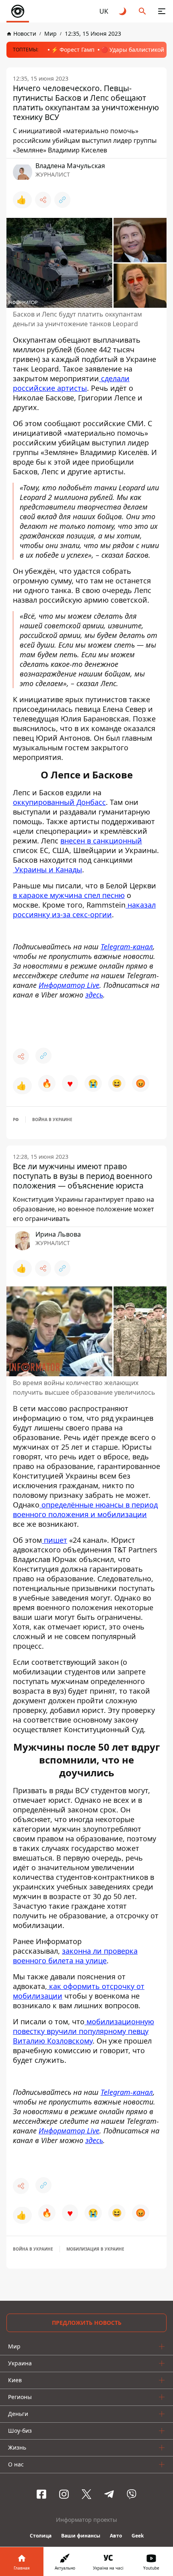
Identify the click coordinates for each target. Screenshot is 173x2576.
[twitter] (86, 2494)
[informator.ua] (18, 11)
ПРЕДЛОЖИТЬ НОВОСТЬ (87, 2323)
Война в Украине (52, 1119)
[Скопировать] (62, 200)
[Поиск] (142, 11)
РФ (16, 1119)
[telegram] (109, 2494)
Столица (41, 2536)
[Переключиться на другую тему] (123, 11)
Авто (116, 2536)
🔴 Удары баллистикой (133, 50)
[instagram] (64, 2494)
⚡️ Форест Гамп (73, 50)
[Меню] (162, 11)
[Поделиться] (43, 200)
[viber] (132, 2494)
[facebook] (41, 2494)
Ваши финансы (81, 2536)
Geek (138, 2536)
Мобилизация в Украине (95, 2249)
